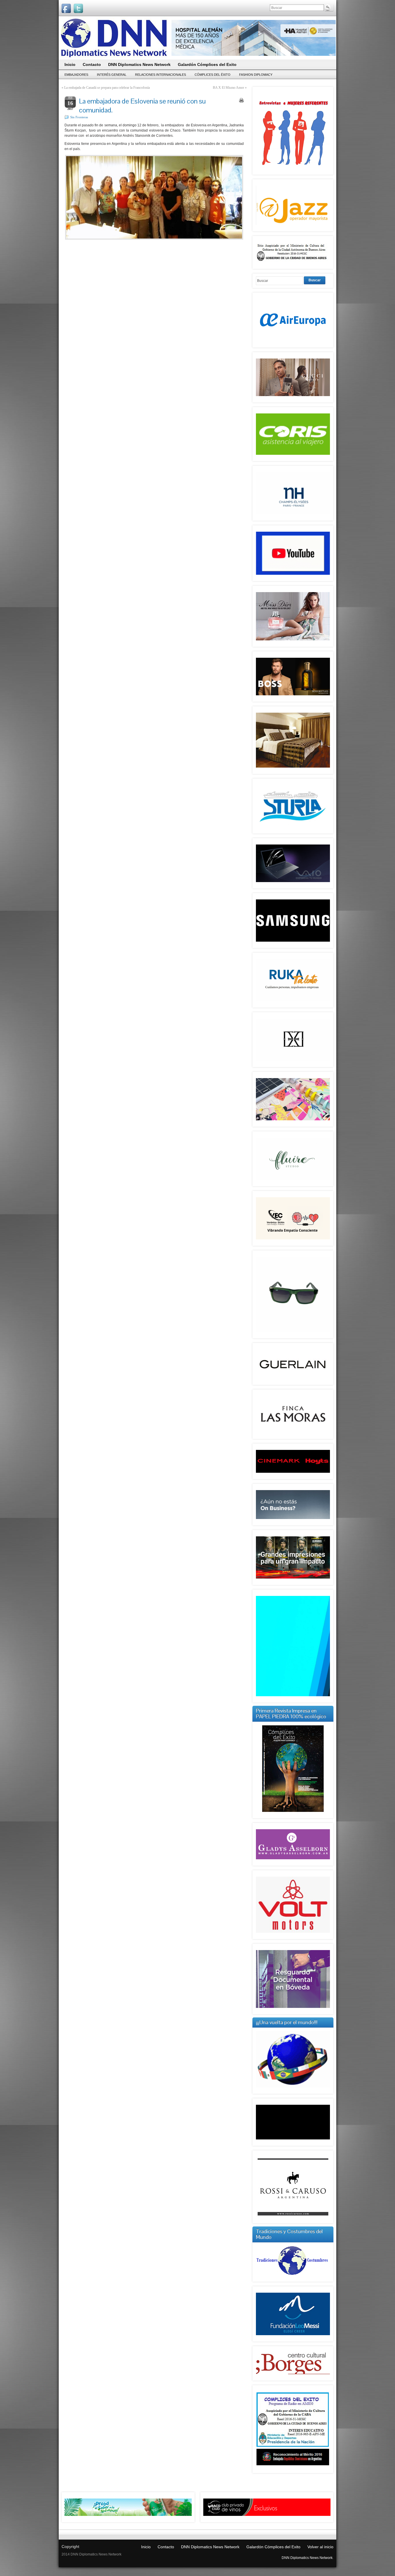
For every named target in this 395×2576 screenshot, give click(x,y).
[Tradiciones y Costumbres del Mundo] (293, 2276)
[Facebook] (66, 8)
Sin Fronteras (79, 117)
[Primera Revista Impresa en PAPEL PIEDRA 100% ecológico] (293, 1769)
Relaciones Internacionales (160, 75)
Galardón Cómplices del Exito (273, 2547)
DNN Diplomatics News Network (210, 2547)
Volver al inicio (320, 2547)
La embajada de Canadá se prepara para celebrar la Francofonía (107, 88)
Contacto (166, 2547)
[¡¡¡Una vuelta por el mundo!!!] (293, 2059)
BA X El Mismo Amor (228, 88)
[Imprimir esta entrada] (241, 100)
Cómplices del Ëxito (213, 75)
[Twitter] (78, 8)
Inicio (146, 2547)
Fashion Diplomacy (256, 75)
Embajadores (76, 75)
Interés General (112, 75)
